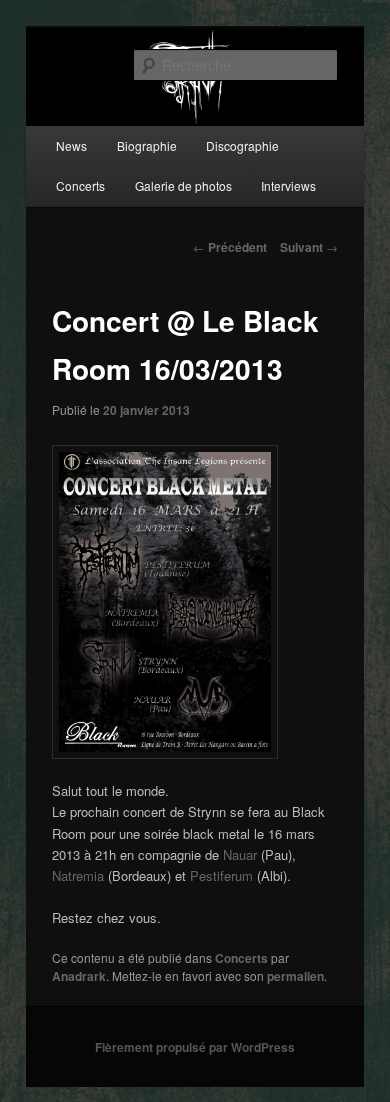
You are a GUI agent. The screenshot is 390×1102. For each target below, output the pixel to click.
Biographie (147, 145)
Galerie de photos (183, 185)
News (71, 145)
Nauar (240, 854)
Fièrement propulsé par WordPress (195, 1047)
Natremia (78, 875)
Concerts (80, 185)
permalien (295, 976)
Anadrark (79, 976)
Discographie (242, 145)
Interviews (288, 185)
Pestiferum (221, 875)
